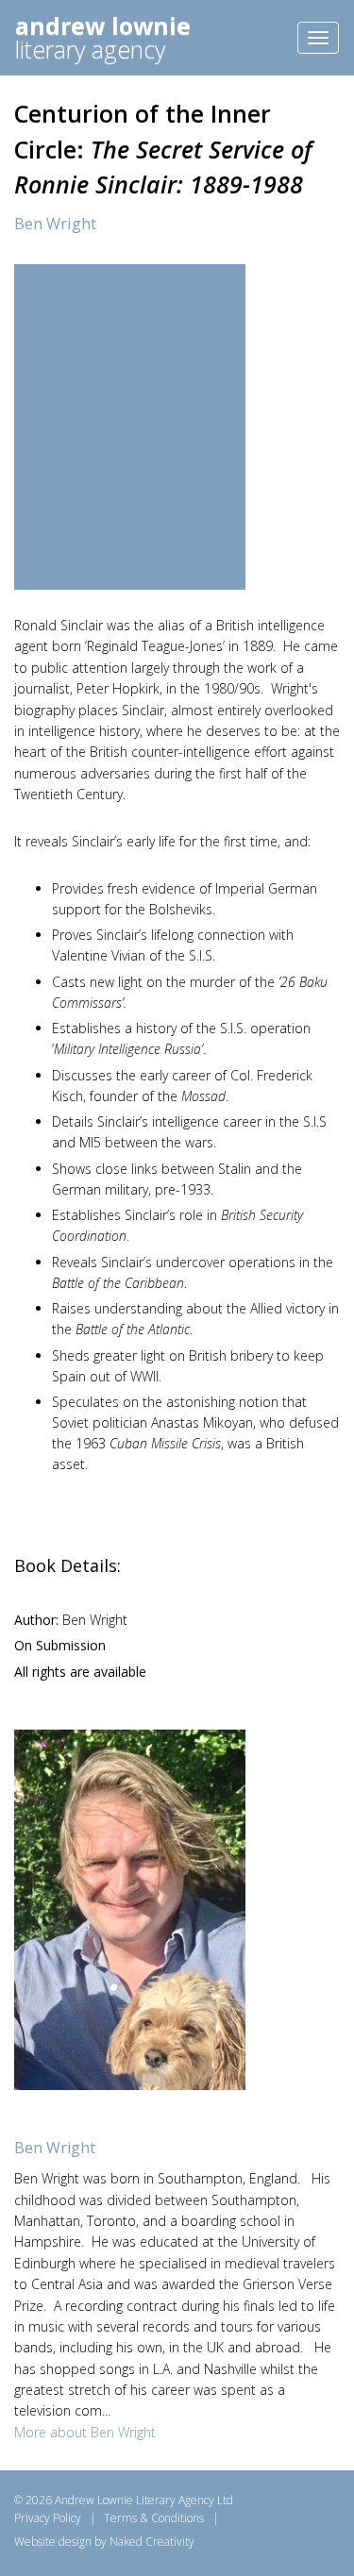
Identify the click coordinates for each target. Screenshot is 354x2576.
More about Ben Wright (85, 2432)
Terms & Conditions (154, 2518)
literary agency (103, 37)
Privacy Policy (48, 2518)
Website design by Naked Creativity (104, 2542)
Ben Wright (55, 224)
